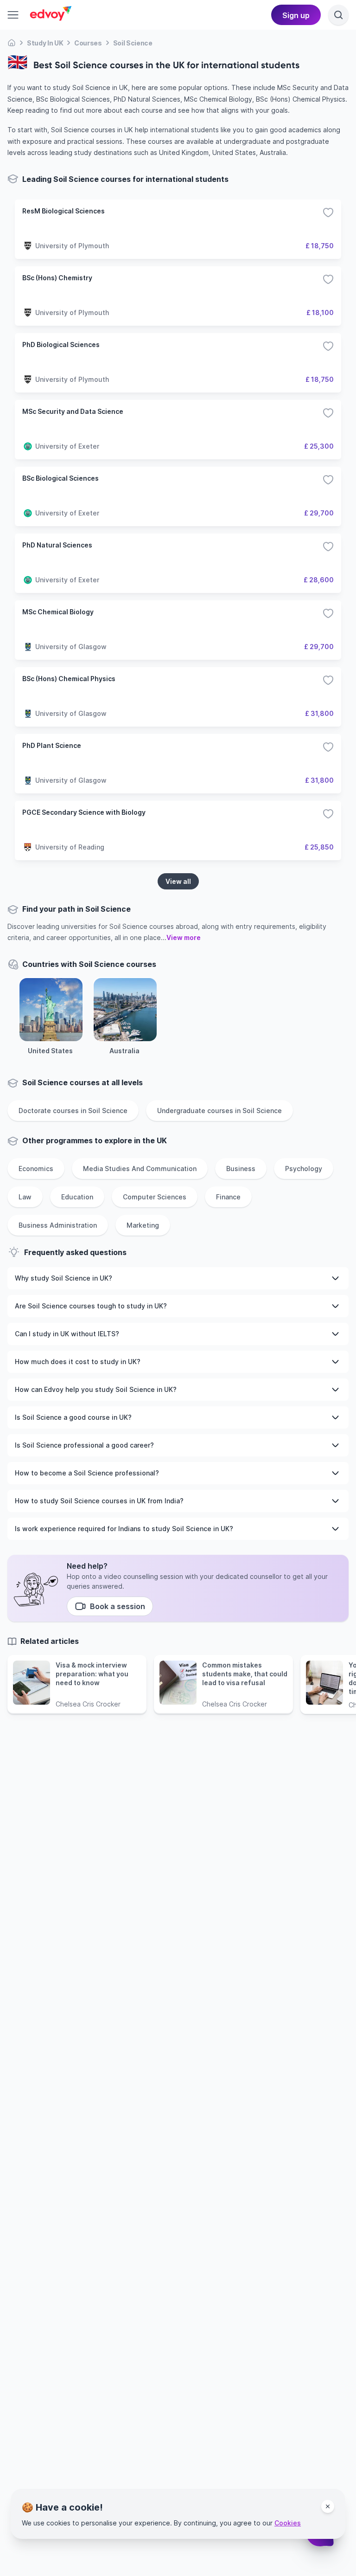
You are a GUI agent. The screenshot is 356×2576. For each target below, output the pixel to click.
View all (178, 881)
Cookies (288, 2523)
